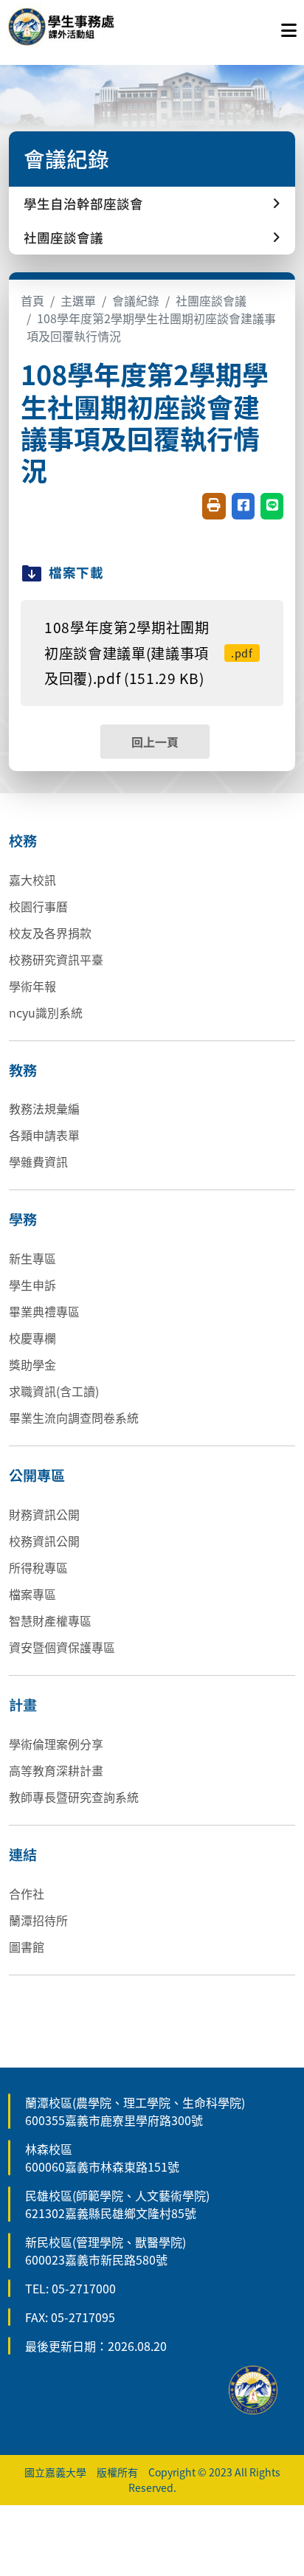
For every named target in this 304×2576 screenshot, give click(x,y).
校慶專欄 (32, 1338)
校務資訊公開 (44, 1541)
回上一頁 (155, 742)
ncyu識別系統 (46, 1012)
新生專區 (32, 1258)
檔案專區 (32, 1594)
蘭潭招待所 (38, 1920)
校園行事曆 (38, 906)
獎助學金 (32, 1364)
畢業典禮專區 (44, 1311)
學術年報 (32, 986)
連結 (23, 1854)
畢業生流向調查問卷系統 (74, 1418)
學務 (23, 1219)
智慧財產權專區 (50, 1620)
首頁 (32, 300)
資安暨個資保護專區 (62, 1647)
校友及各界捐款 (50, 933)
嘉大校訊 (32, 880)
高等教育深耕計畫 (56, 1770)
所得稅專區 (38, 1567)
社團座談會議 (211, 300)
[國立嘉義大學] (87, 27)
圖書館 (27, 1947)
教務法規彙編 (44, 1108)
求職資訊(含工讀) (54, 1391)
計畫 (23, 1705)
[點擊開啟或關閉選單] (289, 27)
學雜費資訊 (38, 1161)
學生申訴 (32, 1285)
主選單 (78, 300)
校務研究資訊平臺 (56, 959)
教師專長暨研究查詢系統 (74, 1797)
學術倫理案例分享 (56, 1744)
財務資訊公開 (44, 1514)
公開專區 (37, 1475)
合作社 (27, 1893)
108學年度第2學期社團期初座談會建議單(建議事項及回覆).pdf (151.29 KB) (149, 653)
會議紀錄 (136, 300)
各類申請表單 (44, 1135)
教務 (23, 1070)
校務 (23, 840)
